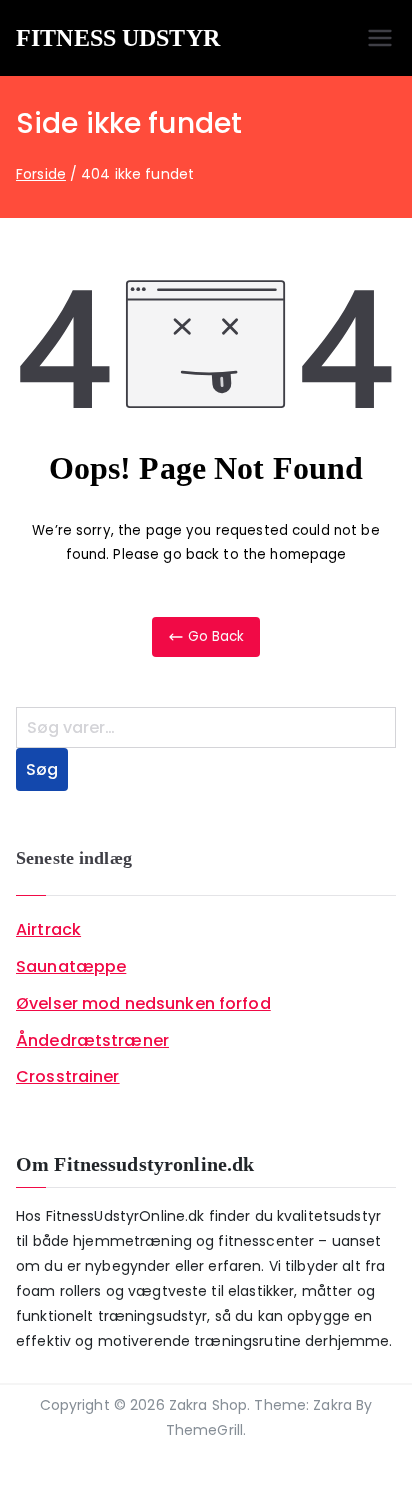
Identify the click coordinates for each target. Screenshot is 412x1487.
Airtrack (48, 929)
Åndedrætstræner (92, 1040)
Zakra (332, 1405)
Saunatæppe (71, 966)
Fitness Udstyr (118, 38)
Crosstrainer (68, 1076)
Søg (42, 769)
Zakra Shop (208, 1405)
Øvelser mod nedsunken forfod (143, 1003)
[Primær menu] (380, 38)
